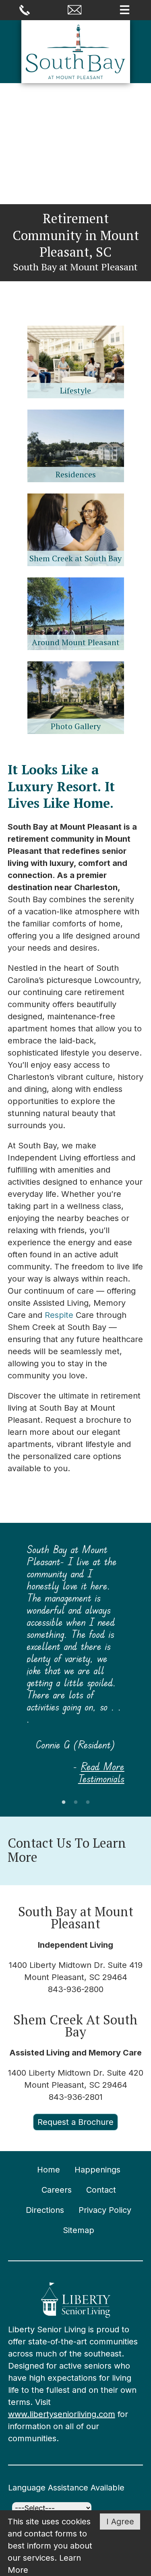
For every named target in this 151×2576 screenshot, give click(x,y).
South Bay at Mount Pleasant (76, 1917)
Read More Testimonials (101, 1772)
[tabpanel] (76, 1664)
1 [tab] (64, 1802)
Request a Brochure (75, 2122)
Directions (45, 2210)
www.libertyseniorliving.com (62, 2414)
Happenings (97, 2170)
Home (49, 2170)
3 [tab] (88, 1802)
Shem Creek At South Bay (75, 2026)
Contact (101, 2190)
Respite (59, 1315)
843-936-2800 (76, 1989)
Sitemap (79, 2230)
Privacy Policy (105, 2210)
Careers (57, 2190)
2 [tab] (76, 1802)
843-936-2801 (76, 2097)
